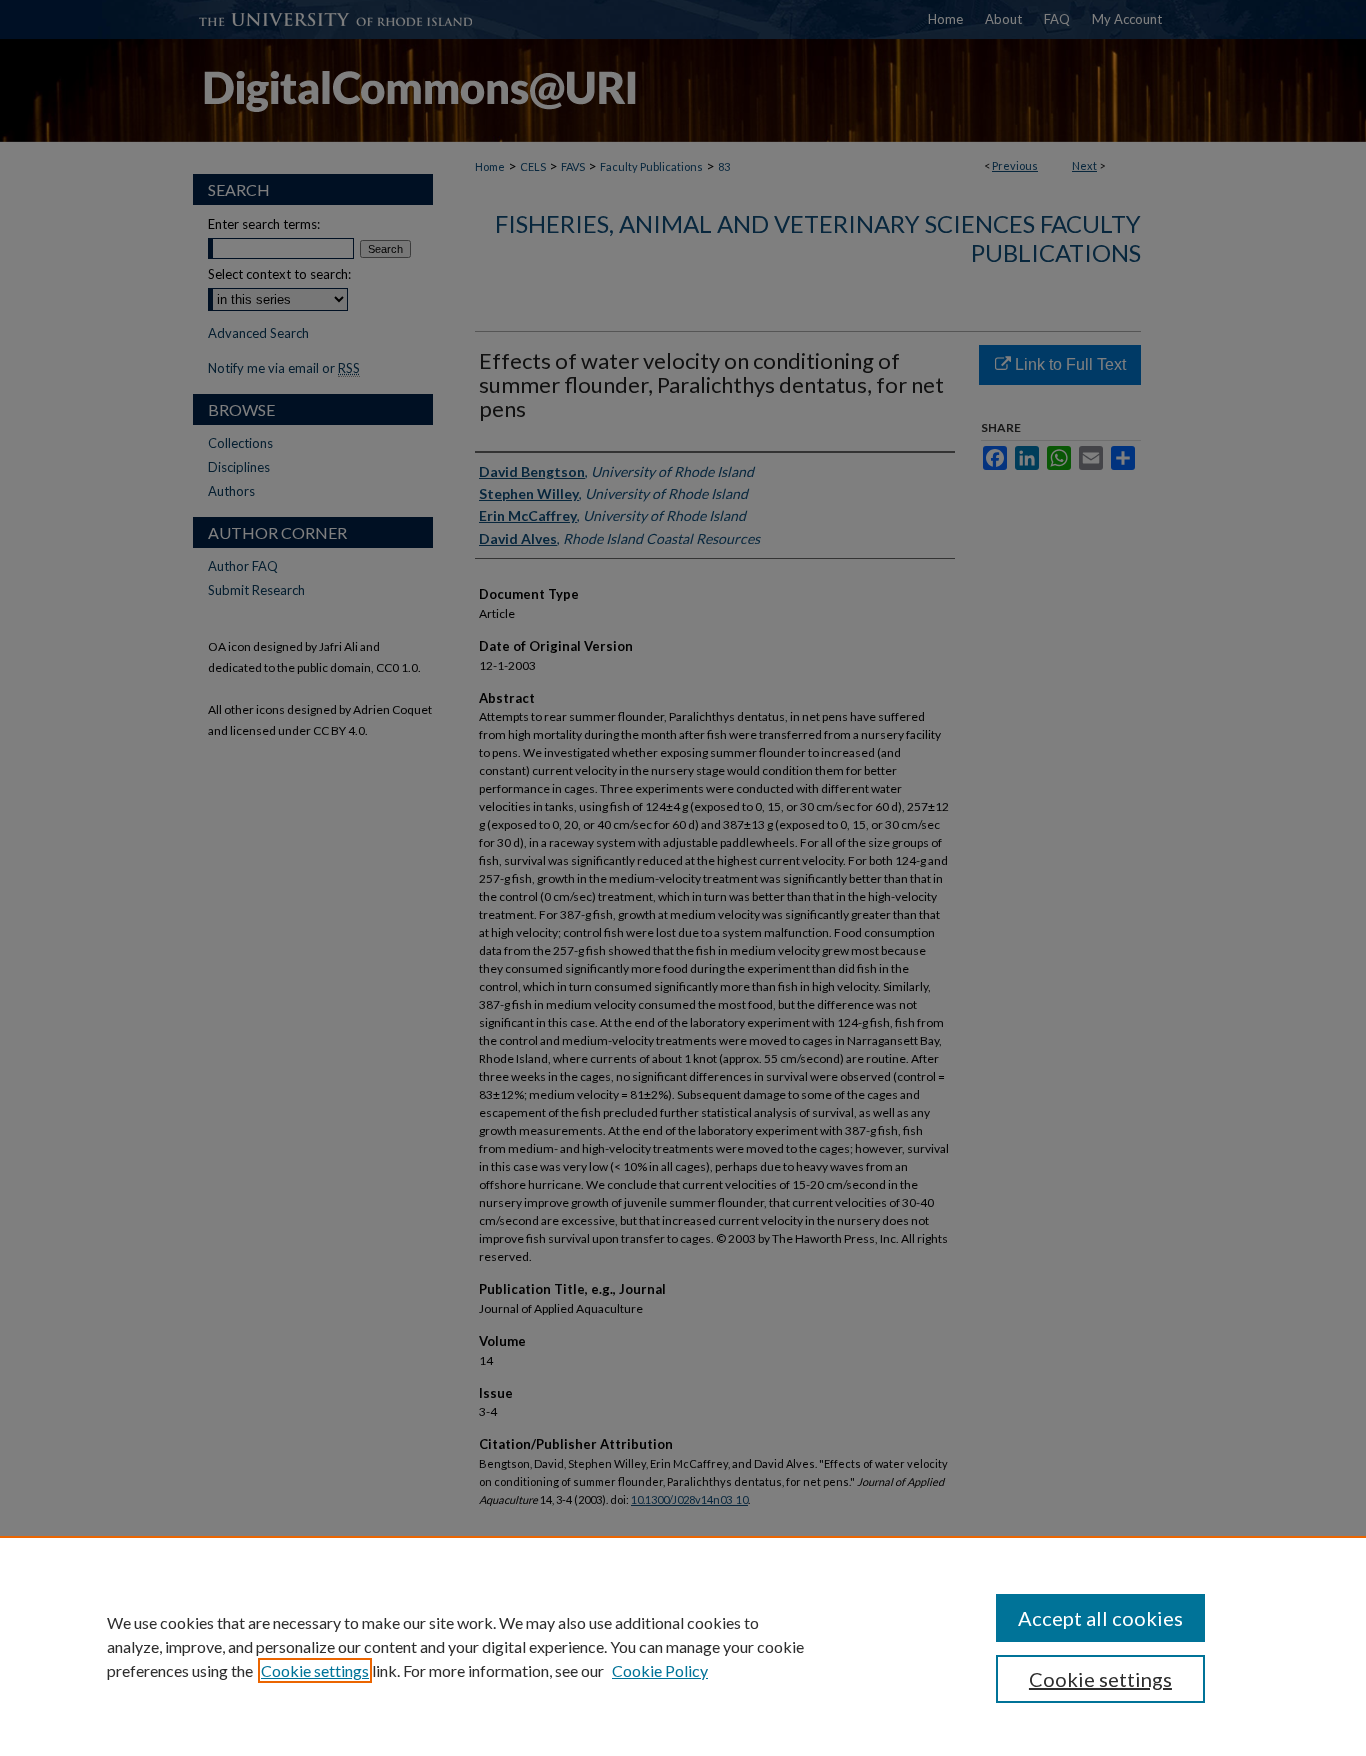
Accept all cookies (1100, 1618)
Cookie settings (315, 1670)
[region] (683, 1646)
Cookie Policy (660, 1670)
